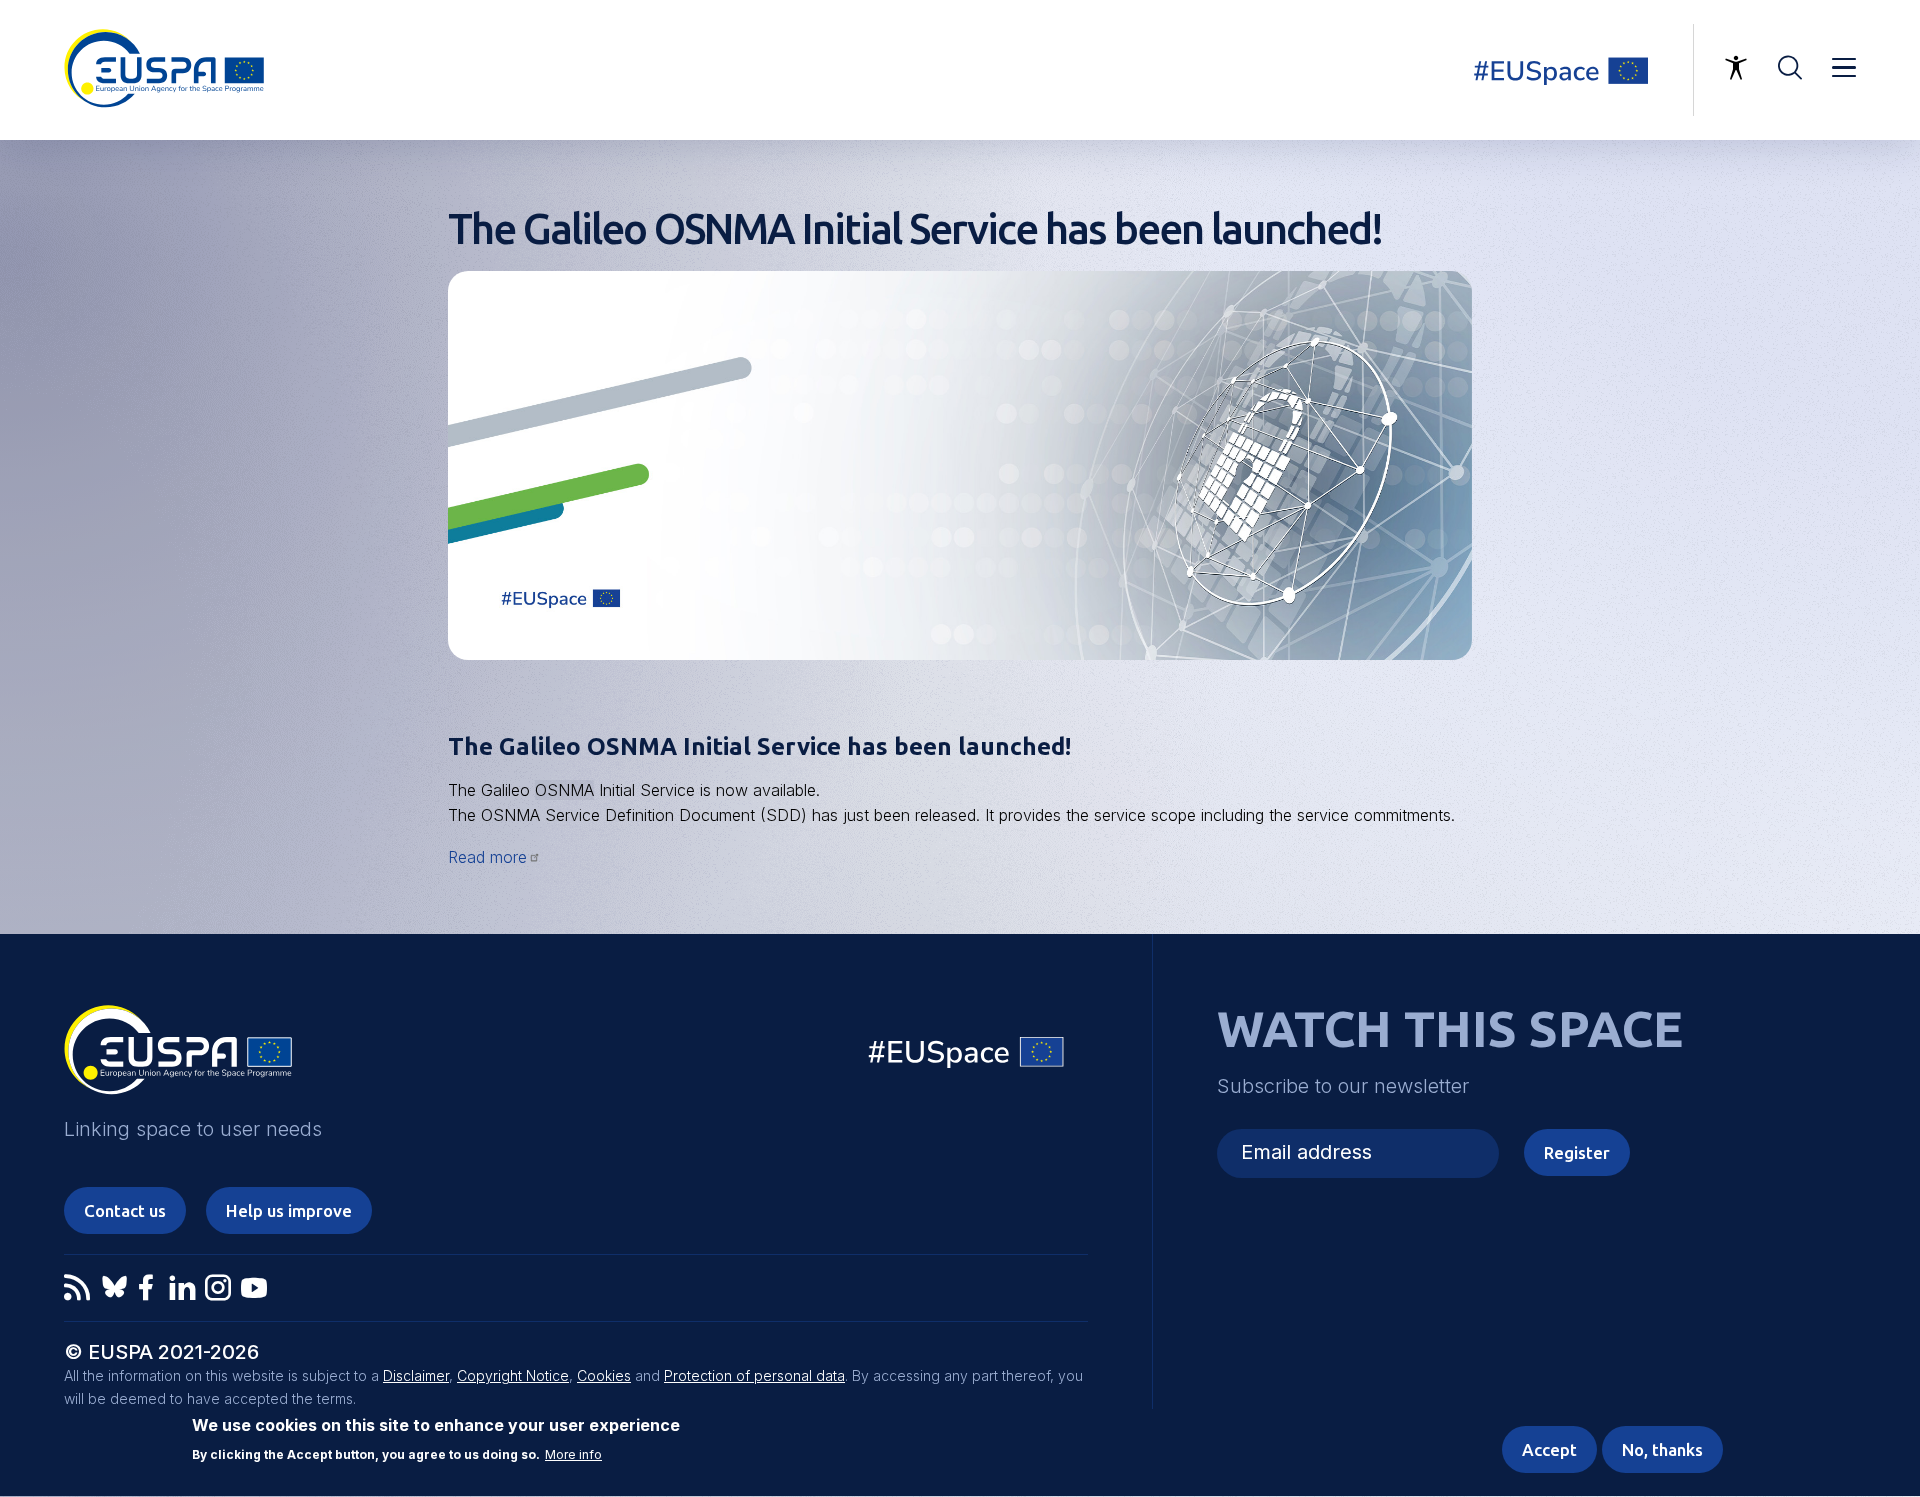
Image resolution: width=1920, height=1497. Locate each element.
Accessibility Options (1736, 68)
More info (573, 1456)
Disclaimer (416, 1375)
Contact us (125, 1210)
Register (1577, 1152)
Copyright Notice (513, 1375)
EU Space (967, 1056)
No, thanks (1662, 1449)
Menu (1844, 68)
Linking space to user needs (1574, 70)
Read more (487, 857)
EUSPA (178, 1057)
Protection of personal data (754, 1375)
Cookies (604, 1375)
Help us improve (289, 1210)
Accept (1549, 1449)
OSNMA (564, 790)
